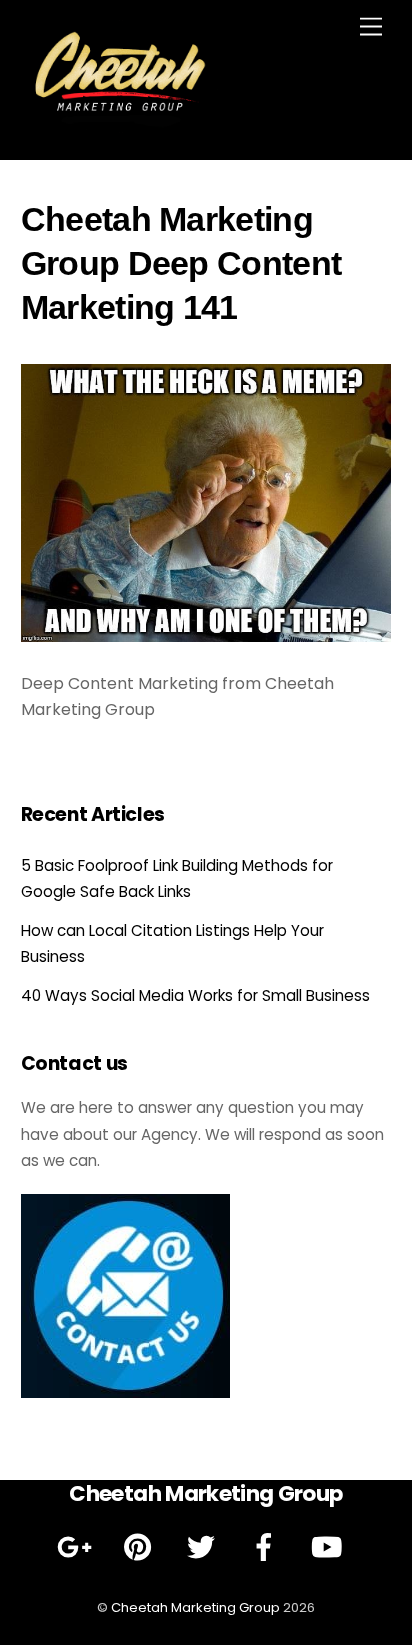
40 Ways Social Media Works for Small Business (195, 995)
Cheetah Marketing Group (195, 1607)
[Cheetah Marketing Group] (121, 124)
